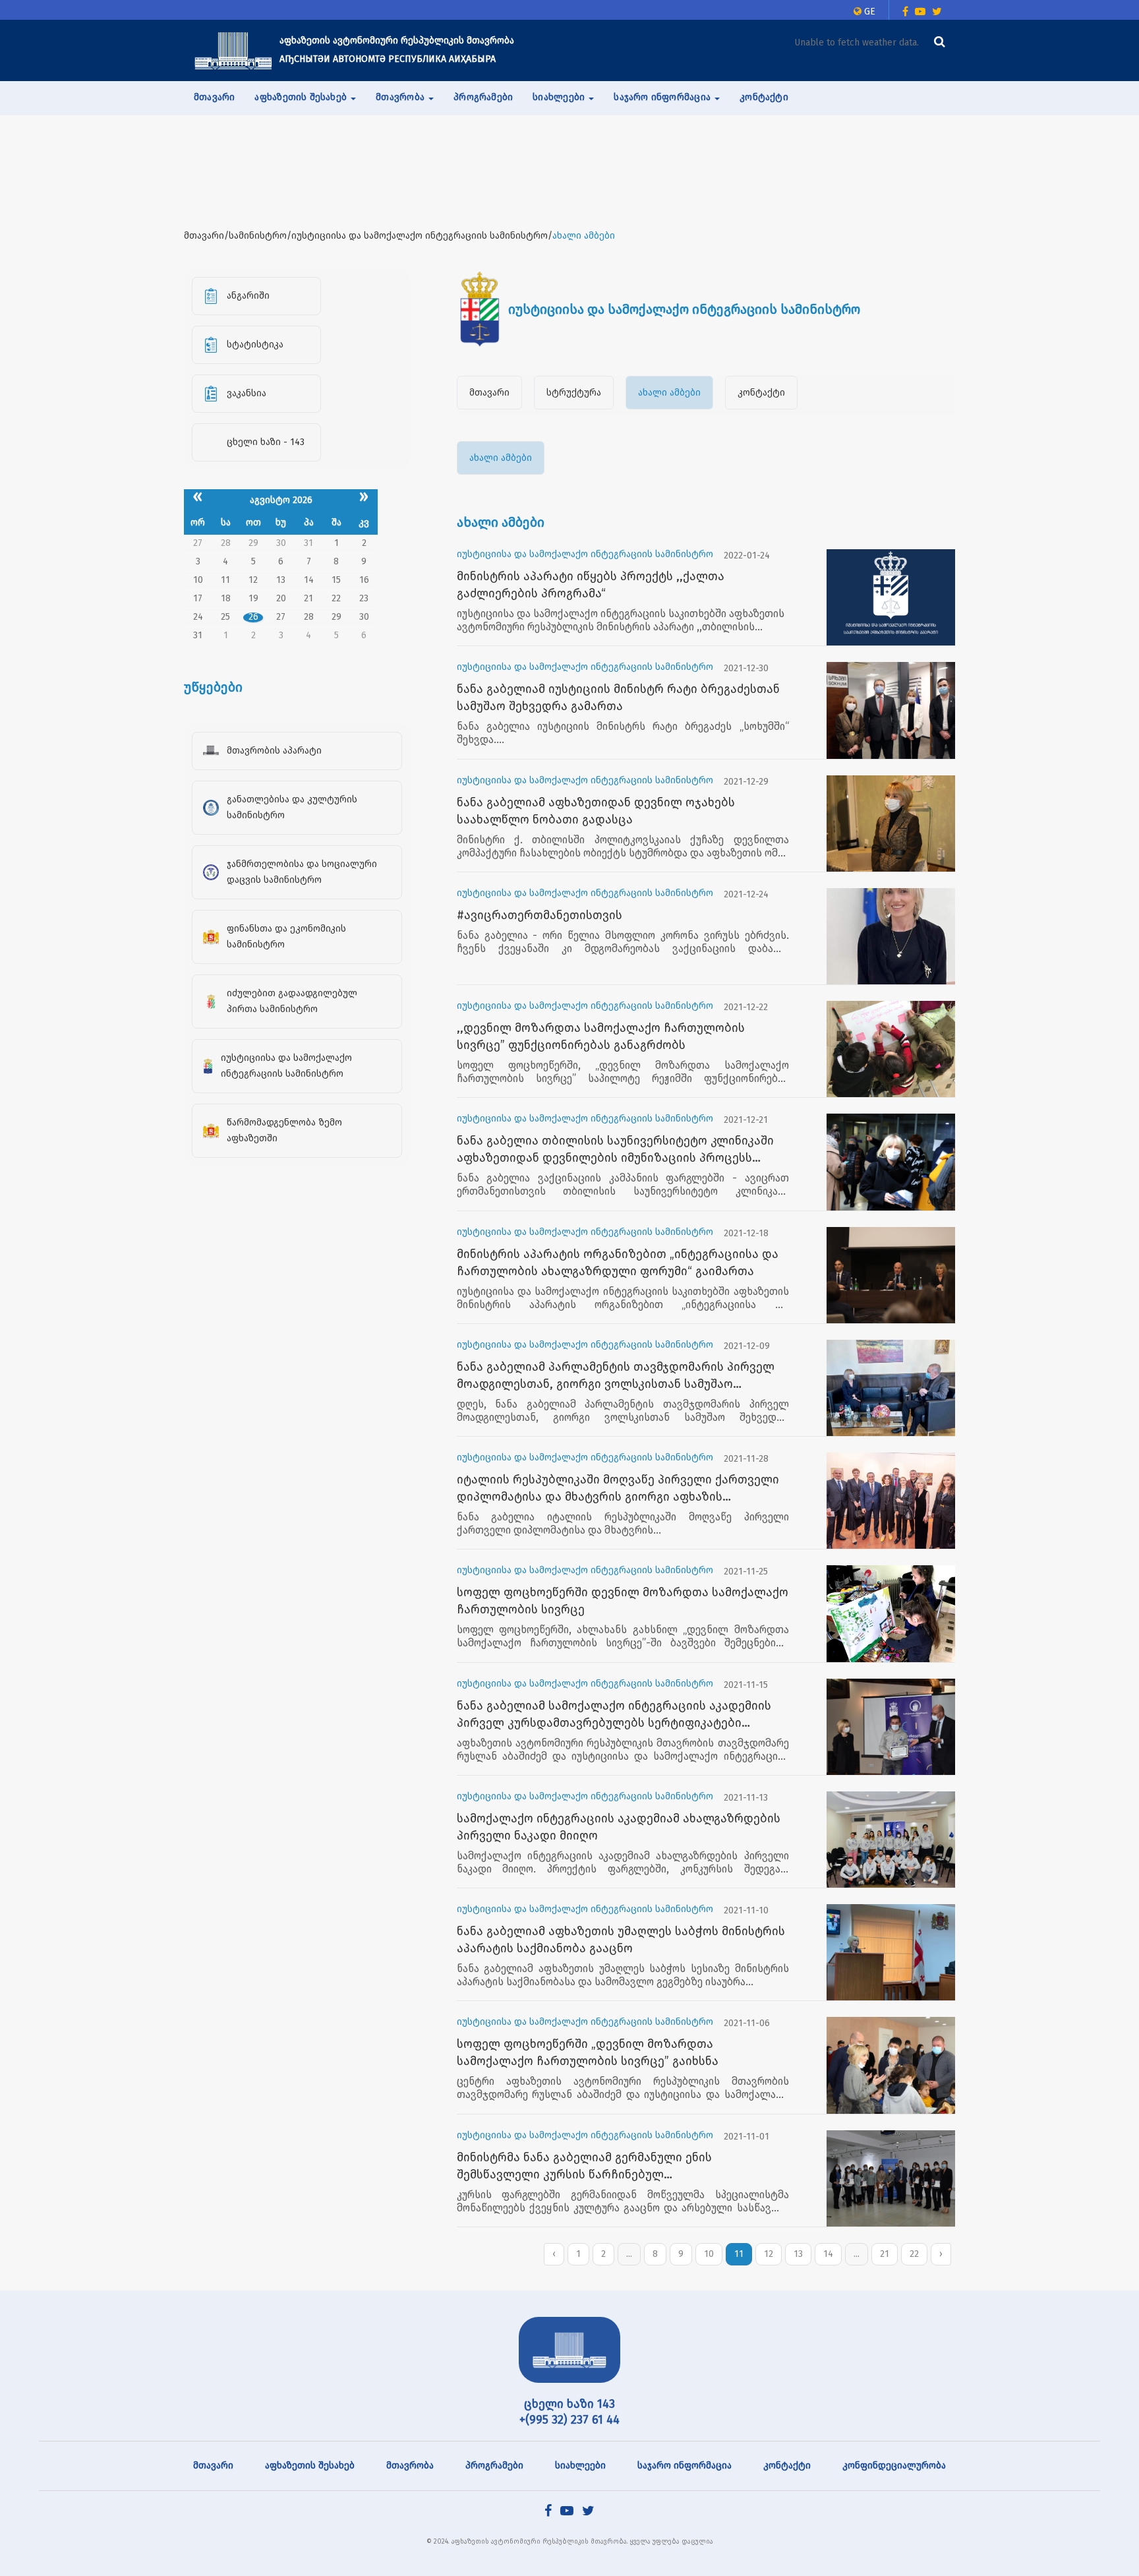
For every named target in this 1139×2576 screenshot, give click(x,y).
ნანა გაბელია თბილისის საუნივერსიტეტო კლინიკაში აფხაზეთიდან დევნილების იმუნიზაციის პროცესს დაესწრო (615, 1150)
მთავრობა (410, 2466)
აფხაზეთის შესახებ (310, 2466)
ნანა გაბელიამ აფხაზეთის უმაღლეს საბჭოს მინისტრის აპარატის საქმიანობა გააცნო (621, 1940)
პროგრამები (483, 97)
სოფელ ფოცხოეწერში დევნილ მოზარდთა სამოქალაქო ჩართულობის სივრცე (623, 1601)
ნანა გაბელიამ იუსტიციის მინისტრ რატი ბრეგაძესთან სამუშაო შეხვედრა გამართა (618, 698)
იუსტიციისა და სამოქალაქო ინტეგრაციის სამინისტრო (585, 554)
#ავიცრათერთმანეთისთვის (540, 915)
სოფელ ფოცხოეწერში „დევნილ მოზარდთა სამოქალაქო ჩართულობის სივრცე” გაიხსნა (588, 2052)
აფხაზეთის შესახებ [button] (302, 97)
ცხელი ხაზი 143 (569, 2404)
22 (914, 2254)
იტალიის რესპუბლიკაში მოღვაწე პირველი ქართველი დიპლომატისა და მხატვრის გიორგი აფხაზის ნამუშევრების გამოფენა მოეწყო (618, 1489)
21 (885, 2254)
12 (769, 2254)
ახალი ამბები (669, 393)
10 (709, 2254)
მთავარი (214, 97)
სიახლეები (580, 2466)
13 (798, 2254)
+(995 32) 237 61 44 (569, 2420)
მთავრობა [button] (401, 97)
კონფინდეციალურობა (894, 2466)
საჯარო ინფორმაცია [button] (663, 97)
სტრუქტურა (574, 393)
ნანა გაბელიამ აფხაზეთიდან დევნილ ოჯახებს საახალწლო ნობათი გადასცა (596, 811)
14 (828, 2254)
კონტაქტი (764, 97)
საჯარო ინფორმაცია (685, 2466)
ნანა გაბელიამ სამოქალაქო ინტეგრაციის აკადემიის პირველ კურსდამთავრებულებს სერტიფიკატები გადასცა (614, 1715)
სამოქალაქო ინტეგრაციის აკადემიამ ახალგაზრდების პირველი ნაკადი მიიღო (619, 1827)
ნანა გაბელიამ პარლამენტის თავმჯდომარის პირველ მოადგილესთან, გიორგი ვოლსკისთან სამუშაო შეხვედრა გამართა (616, 1376)
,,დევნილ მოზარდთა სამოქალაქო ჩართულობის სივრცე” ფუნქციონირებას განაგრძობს (601, 1036)
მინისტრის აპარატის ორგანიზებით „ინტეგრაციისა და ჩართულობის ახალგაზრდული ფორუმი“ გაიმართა (618, 1263)
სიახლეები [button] (560, 97)
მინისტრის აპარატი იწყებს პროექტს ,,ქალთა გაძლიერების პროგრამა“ (591, 585)
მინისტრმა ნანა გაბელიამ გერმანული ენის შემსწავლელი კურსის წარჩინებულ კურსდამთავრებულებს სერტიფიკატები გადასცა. (602, 2167)
